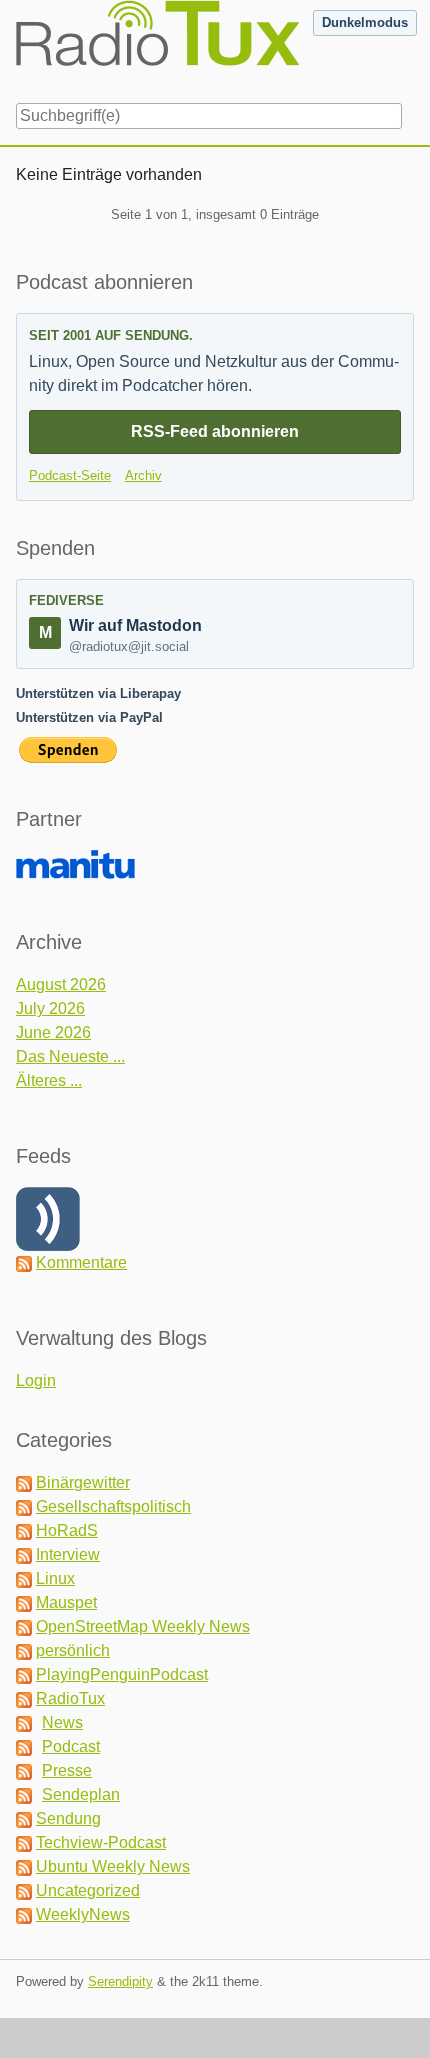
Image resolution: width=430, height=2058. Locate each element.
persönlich (73, 1650)
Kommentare (81, 1262)
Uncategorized (88, 1890)
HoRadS (67, 1530)
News (62, 1722)
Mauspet (66, 1602)
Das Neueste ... (70, 1056)
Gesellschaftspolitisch (113, 1506)
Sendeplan (81, 1794)
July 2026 (50, 1008)
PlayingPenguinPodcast (122, 1674)
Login (36, 1380)
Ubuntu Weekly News (113, 1866)
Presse (67, 1770)
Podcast (71, 1746)
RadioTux (70, 1698)
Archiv (143, 475)
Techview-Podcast (101, 1842)
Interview (68, 1554)
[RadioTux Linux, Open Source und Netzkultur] (16, 48)
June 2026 (53, 1032)
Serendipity (120, 1981)
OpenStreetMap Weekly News (143, 1626)
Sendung (68, 1818)
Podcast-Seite (70, 475)
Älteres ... (49, 1080)
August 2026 (61, 984)
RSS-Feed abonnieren (215, 431)
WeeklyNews (83, 1914)
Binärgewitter (83, 1482)
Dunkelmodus (365, 22)
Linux (55, 1578)
